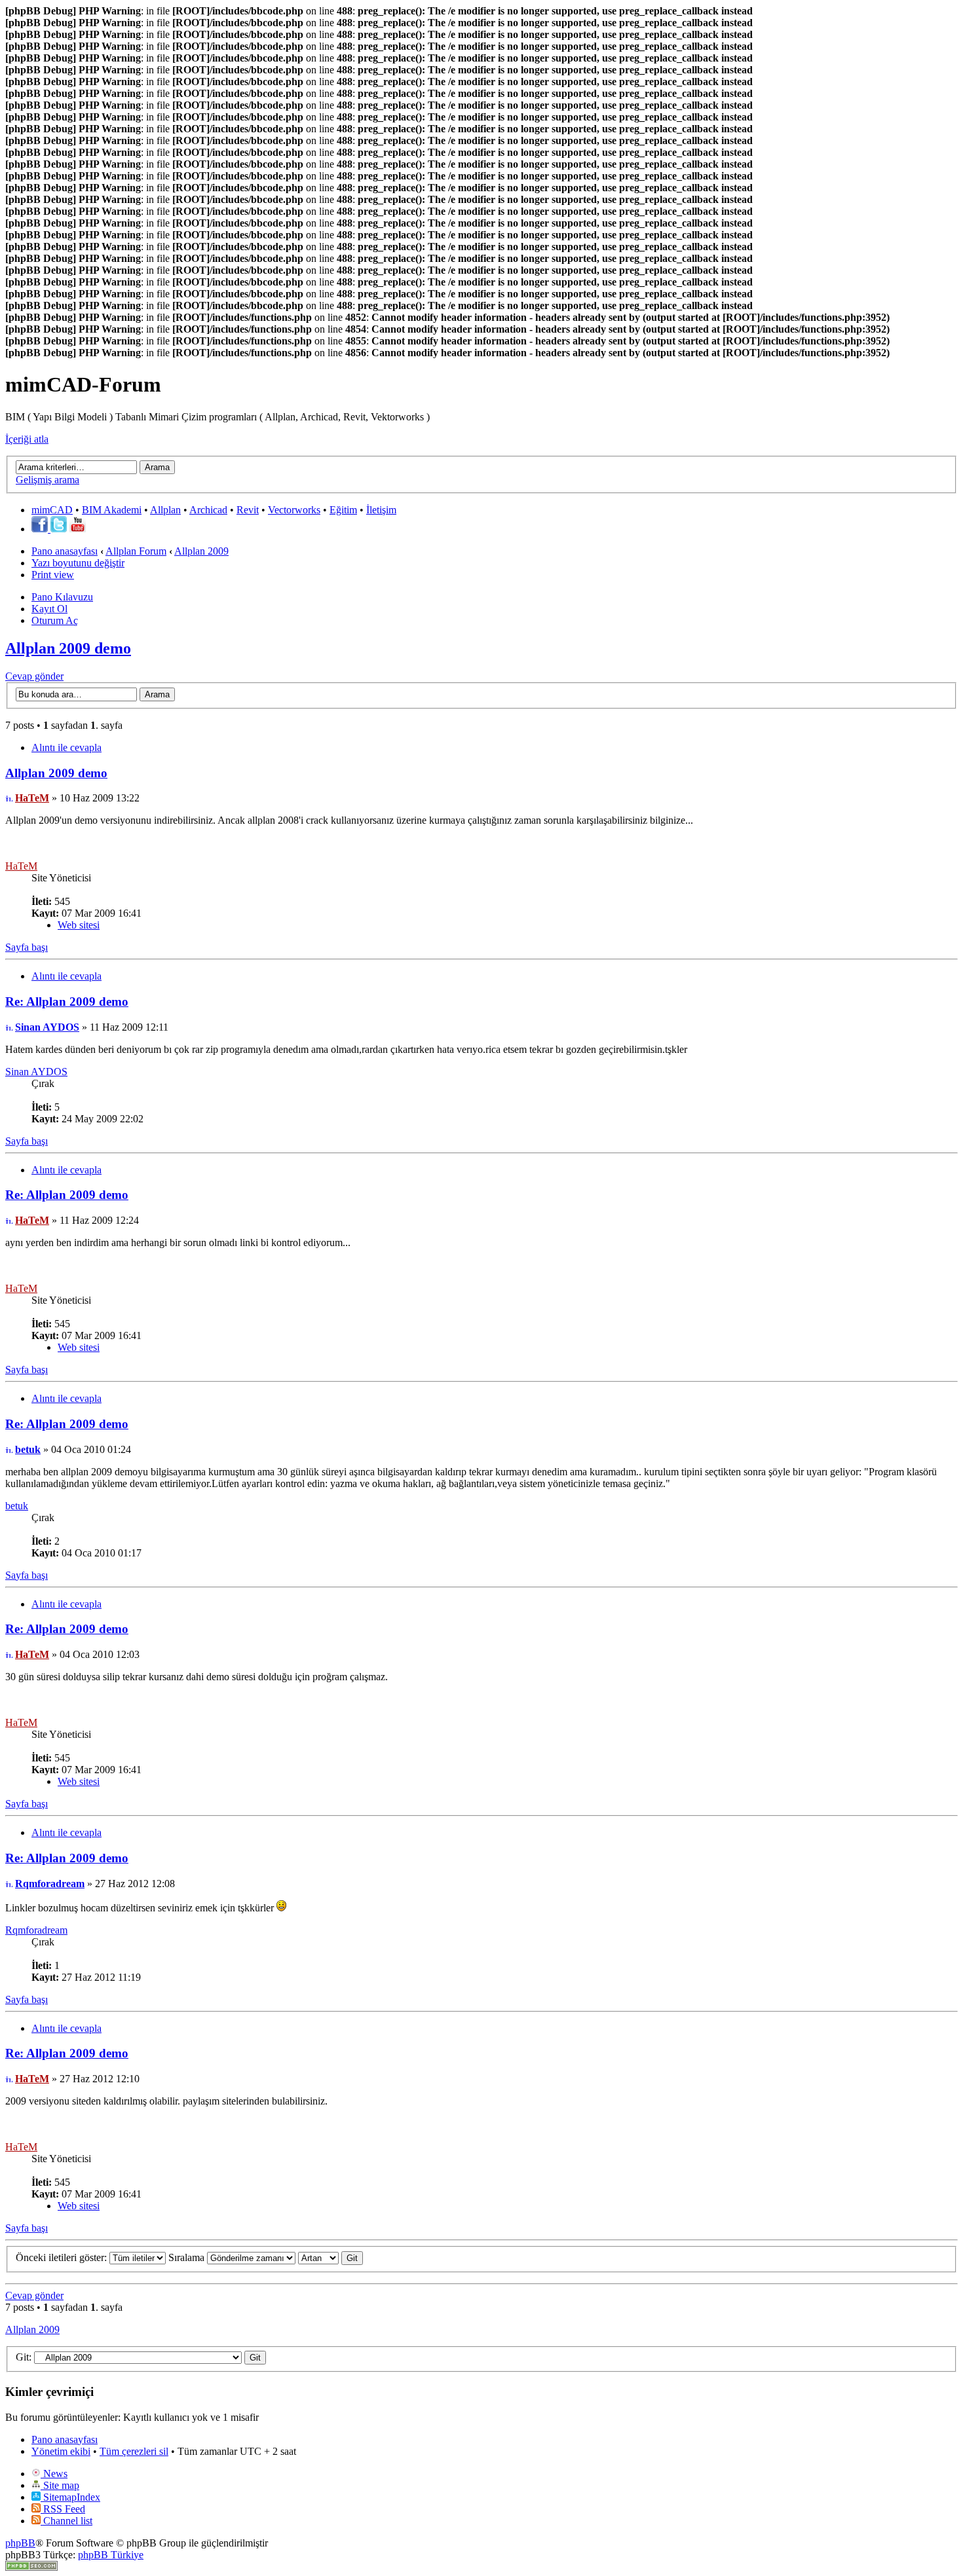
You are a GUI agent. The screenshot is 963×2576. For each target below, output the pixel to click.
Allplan (165, 510)
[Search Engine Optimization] (31, 2567)
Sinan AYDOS (47, 1027)
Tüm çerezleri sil (134, 2451)
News (54, 2474)
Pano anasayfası (65, 551)
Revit (248, 510)
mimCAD (52, 510)
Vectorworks (294, 510)
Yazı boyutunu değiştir (78, 563)
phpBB (20, 2543)
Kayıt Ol (49, 609)
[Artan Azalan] (330, 2257)
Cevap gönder (34, 676)
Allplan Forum (136, 551)
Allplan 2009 (201, 551)
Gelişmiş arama (47, 480)
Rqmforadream (50, 1884)
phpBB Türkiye (111, 2555)
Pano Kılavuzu (62, 597)
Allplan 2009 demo (68, 648)
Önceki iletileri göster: (63, 2257)
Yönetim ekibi (61, 2451)
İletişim (381, 510)
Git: (24, 2357)
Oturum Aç (55, 620)
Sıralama (188, 2257)
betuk (28, 1449)
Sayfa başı (27, 947)
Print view (53, 575)
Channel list (66, 2521)
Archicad (208, 510)
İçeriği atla (27, 439)
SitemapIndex (70, 2497)
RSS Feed (63, 2509)
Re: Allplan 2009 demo (67, 1002)
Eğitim (343, 510)
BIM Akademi (112, 510)
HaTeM (32, 798)
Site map (60, 2485)
